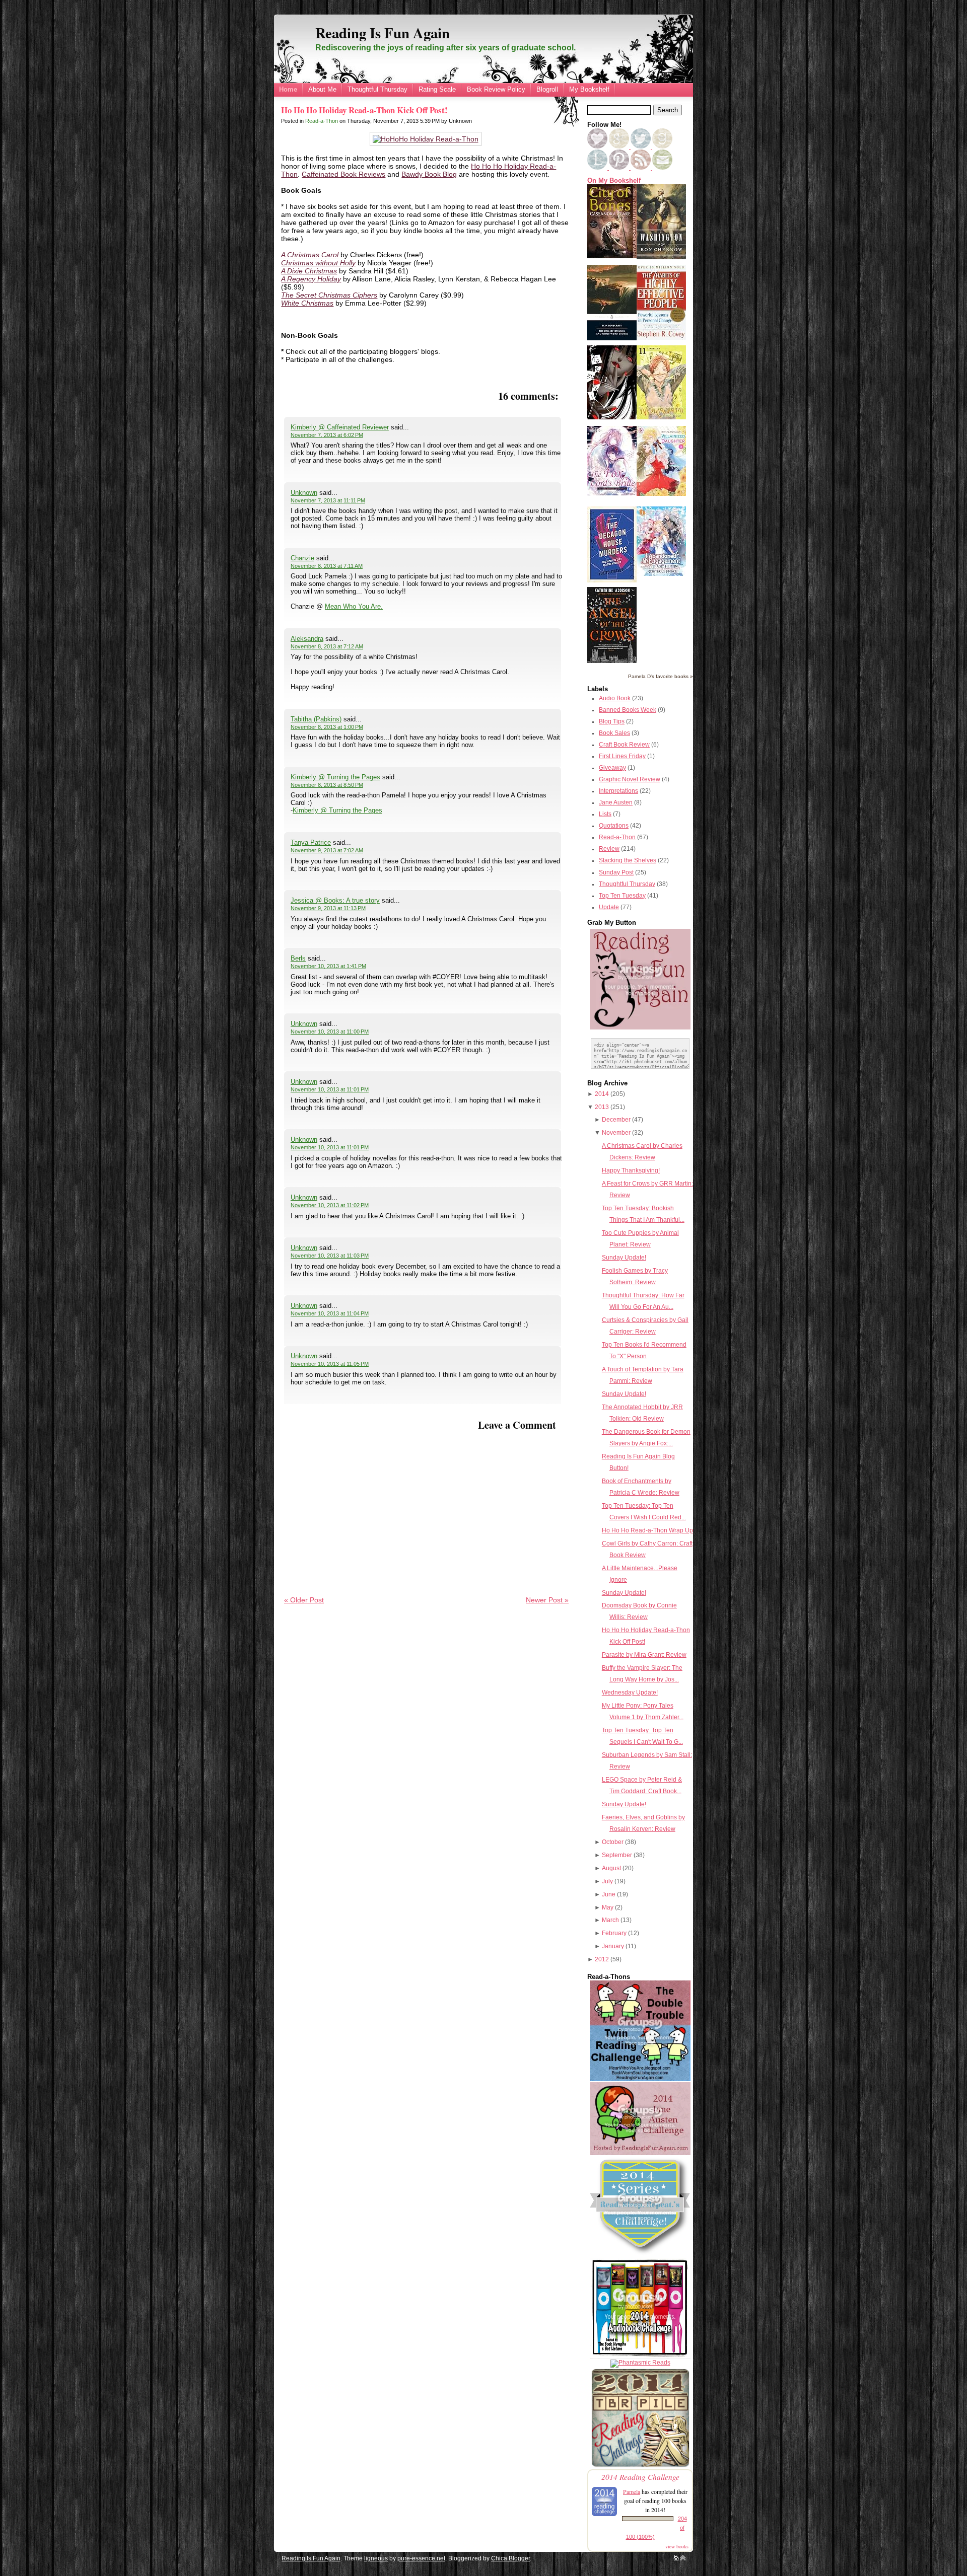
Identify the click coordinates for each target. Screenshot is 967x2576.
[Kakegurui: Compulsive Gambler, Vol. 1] (612, 417)
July (607, 1881)
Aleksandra (307, 639)
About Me (322, 89)
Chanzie (302, 558)
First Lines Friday (622, 756)
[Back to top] (683, 2558)
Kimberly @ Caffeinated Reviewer (340, 427)
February (614, 1933)
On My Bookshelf (614, 181)
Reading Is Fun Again (383, 33)
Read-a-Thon (322, 121)
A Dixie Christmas (309, 271)
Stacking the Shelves (628, 860)
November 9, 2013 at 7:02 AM (327, 850)
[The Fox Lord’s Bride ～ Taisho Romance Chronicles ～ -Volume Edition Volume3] (612, 493)
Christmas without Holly (318, 263)
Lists (605, 814)
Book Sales (614, 733)
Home (288, 89)
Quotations (614, 826)
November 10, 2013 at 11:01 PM (330, 1089)
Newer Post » (547, 1600)
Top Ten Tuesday (622, 896)
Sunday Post (616, 872)
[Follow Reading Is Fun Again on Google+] (620, 146)
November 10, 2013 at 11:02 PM (330, 1205)
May (608, 1907)
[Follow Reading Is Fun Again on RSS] (641, 168)
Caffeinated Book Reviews (343, 174)
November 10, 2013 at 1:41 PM (328, 966)
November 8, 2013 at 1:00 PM (327, 727)
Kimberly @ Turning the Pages (335, 777)
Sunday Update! (624, 1258)
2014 (602, 1094)
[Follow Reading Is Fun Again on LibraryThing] (598, 168)
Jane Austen (616, 802)
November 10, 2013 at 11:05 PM (330, 1364)
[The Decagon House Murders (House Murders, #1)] (612, 580)
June (609, 1894)
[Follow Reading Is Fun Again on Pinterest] (620, 168)
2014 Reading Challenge (640, 2477)
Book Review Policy (496, 89)
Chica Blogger (510, 2558)
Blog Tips (612, 721)
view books (677, 2546)
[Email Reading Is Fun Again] (662, 168)
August (611, 1868)
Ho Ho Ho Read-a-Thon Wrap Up (647, 1530)
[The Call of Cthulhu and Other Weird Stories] (612, 338)
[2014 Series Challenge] (640, 2255)
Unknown (304, 493)
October (613, 1842)
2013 (602, 1107)
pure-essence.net (421, 2558)
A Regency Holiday (311, 279)
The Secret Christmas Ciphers (329, 295)
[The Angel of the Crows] (612, 661)
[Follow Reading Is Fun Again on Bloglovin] (597, 146)
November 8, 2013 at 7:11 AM (327, 566)
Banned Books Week (628, 710)
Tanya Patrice (311, 842)
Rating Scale (437, 89)
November (616, 1133)
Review (609, 849)
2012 (602, 1959)
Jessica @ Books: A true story (335, 900)
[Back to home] (676, 2558)
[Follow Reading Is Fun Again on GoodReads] (662, 146)
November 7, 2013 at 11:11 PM (328, 500)
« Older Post (304, 1600)
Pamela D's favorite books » (661, 676)
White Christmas (307, 303)
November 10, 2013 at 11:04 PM (330, 1313)
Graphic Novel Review (630, 779)
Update (609, 907)
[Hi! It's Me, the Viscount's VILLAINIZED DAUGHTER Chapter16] (661, 494)
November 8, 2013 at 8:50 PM (327, 785)
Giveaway (612, 768)
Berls (298, 958)
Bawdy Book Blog (429, 174)
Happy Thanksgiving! (631, 1170)
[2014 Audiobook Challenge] (640, 2357)
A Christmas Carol (310, 255)
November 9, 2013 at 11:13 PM (328, 908)
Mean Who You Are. (354, 606)
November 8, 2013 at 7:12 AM (327, 646)
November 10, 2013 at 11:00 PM (330, 1032)
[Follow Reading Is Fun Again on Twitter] (641, 146)
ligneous (376, 2558)
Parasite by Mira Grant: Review (644, 1655)
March (610, 1920)
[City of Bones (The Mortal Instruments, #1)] (612, 256)
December (616, 1120)
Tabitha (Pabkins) (316, 719)
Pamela (632, 2491)
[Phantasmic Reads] (640, 2363)
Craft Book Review (624, 745)
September (617, 1855)
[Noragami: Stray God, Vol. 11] (661, 417)
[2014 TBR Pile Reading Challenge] (640, 2466)
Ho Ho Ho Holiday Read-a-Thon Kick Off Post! (364, 110)
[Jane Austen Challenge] (640, 2153)
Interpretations (618, 791)
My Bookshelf (589, 89)
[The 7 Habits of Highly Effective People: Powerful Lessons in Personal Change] (661, 338)
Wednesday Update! (630, 1692)
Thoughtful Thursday (377, 89)
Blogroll (547, 89)
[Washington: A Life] (661, 257)
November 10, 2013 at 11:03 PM (330, 1256)
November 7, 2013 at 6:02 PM (327, 435)
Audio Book (615, 698)
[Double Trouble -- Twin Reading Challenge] (640, 2079)
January (613, 1946)
